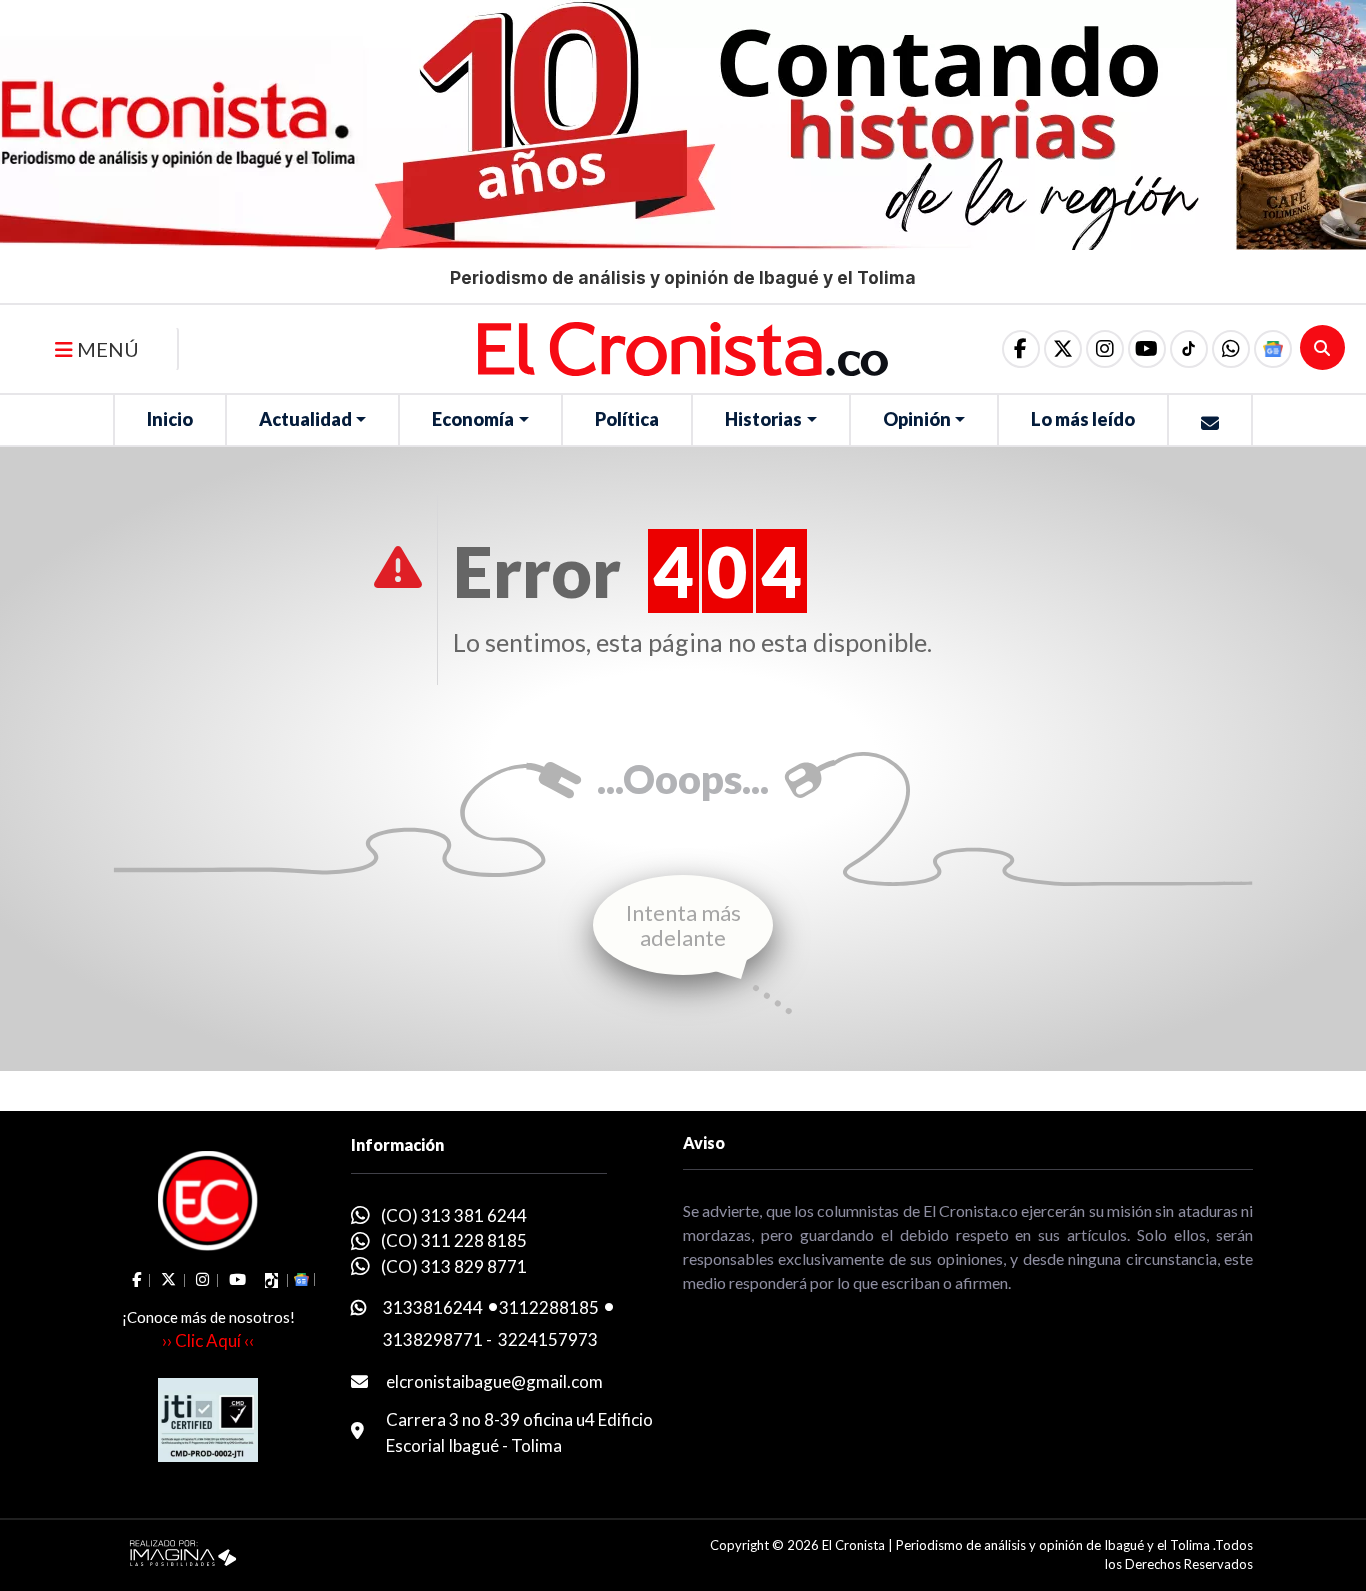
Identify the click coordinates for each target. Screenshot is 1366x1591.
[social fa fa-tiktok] (1189, 349)
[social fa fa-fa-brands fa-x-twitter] (1063, 349)
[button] (1231, 349)
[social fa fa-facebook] (1021, 349)
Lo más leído (1083, 419)
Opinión (917, 419)
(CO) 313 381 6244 (454, 1215)
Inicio (170, 419)
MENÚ (106, 349)
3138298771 (433, 1339)
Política (627, 419)
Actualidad (305, 419)
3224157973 (548, 1339)
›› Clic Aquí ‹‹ (208, 1340)
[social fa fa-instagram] (1105, 349)
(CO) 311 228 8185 (454, 1240)
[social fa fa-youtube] (1147, 349)
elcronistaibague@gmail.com (494, 1381)
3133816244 (433, 1307)
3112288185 (549, 1307)
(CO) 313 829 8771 (454, 1266)
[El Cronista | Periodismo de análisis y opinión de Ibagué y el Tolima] (682, 347)
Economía (473, 419)
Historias (763, 419)
